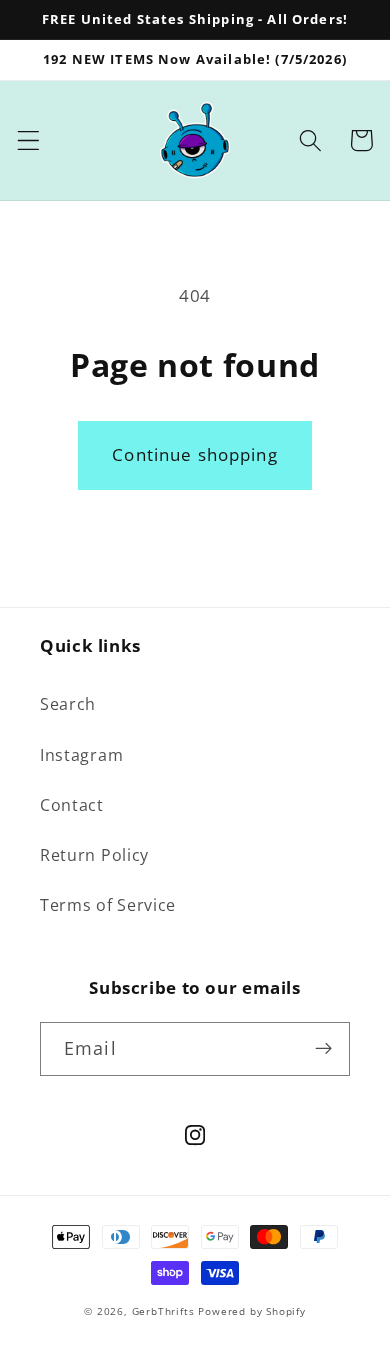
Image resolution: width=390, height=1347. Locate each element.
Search (68, 704)
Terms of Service (108, 905)
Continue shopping (195, 454)
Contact (72, 805)
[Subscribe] (323, 1049)
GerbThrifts (163, 1311)
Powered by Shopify (252, 1311)
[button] (28, 140)
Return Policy (94, 855)
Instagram (81, 755)
